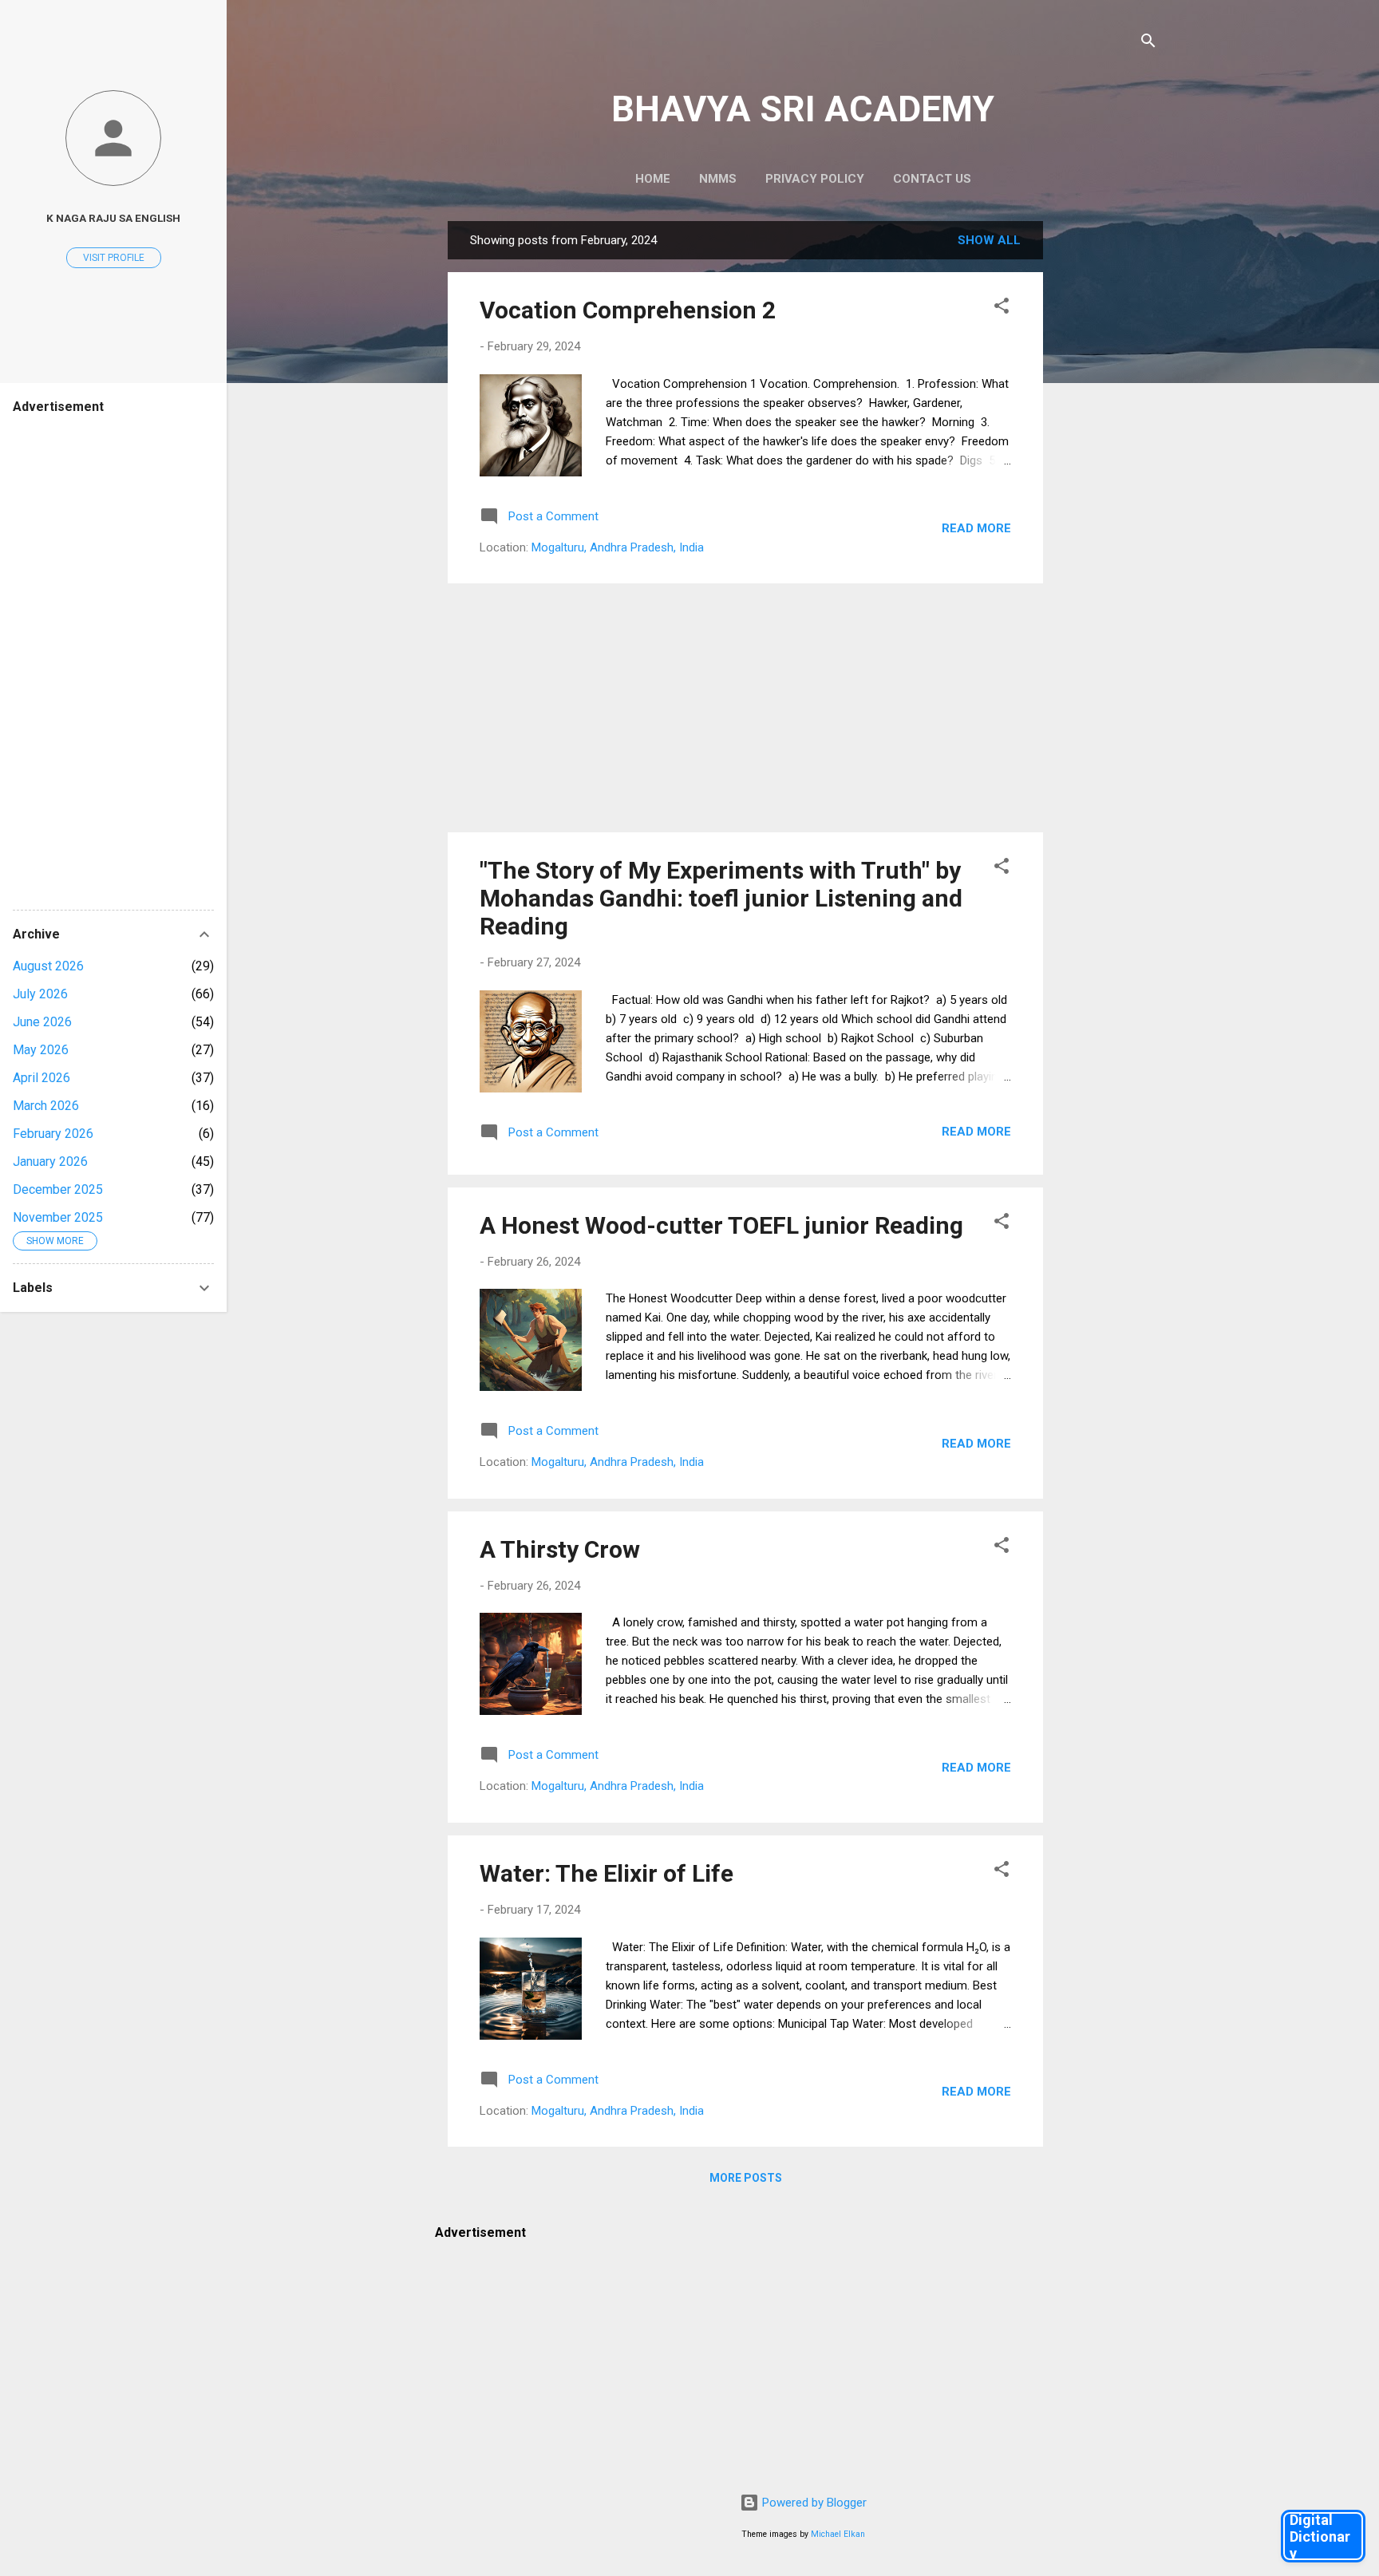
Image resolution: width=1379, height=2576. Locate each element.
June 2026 (42, 1022)
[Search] (1148, 43)
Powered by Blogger (813, 2503)
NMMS (718, 179)
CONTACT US (932, 179)
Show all (989, 240)
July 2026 (40, 994)
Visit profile (114, 258)
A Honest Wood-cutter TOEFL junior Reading (721, 1225)
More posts (746, 2178)
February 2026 (53, 1134)
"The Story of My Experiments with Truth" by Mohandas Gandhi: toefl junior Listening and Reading (721, 898)
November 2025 (58, 1217)
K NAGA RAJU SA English (113, 218)
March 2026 (46, 1106)
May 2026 (41, 1050)
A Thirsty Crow (560, 1549)
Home (653, 179)
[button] (1002, 308)
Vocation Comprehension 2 (628, 310)
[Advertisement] (1107, 460)
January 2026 (50, 1162)
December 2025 (58, 1189)
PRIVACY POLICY (815, 179)
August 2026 (48, 966)
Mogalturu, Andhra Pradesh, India (618, 547)
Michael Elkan (838, 2534)
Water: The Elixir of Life (607, 1873)
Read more (976, 528)
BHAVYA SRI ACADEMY (803, 109)
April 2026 (41, 1078)
